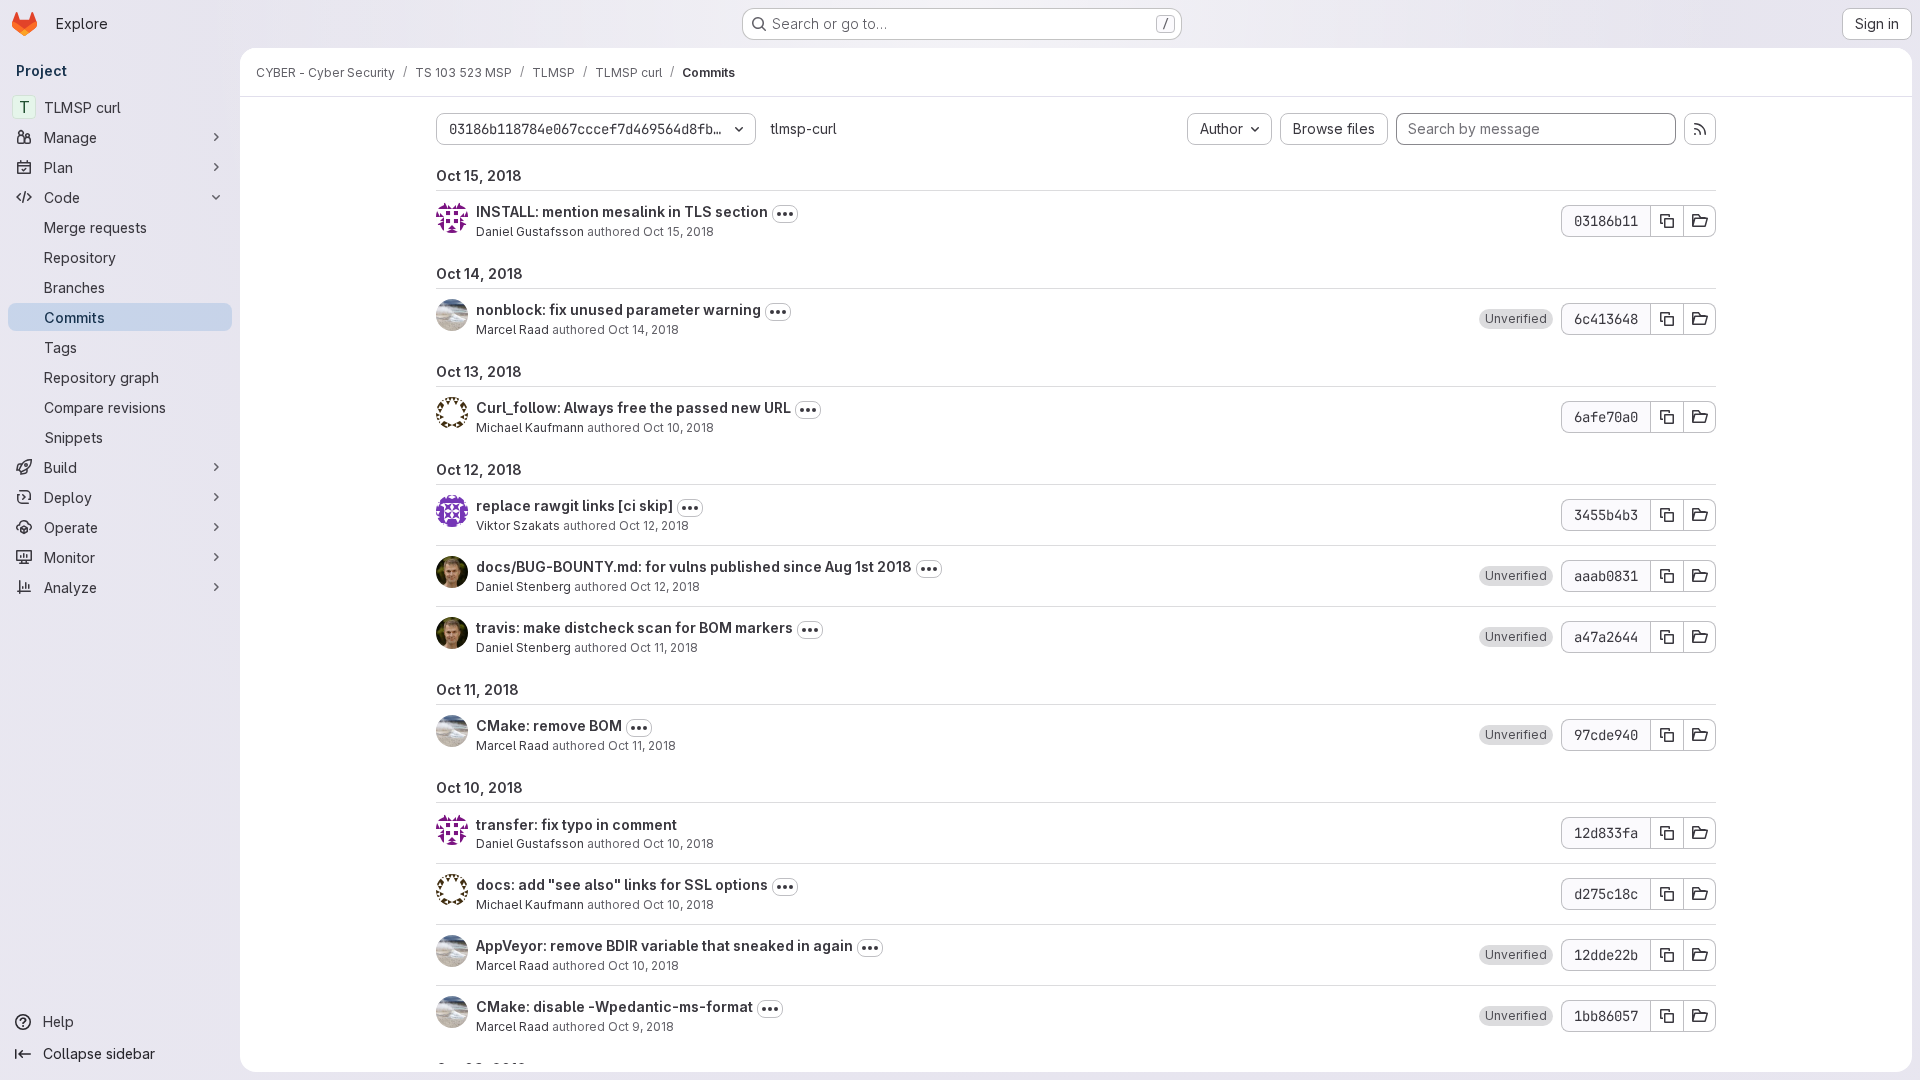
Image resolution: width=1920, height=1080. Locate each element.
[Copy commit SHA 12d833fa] (1667, 833)
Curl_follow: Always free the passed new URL (633, 407)
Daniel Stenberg (523, 586)
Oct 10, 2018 (678, 427)
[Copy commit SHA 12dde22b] (1667, 955)
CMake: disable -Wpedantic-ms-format (614, 1006)
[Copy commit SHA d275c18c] (1667, 894)
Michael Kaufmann (530, 427)
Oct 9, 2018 (641, 1026)
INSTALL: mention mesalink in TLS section (622, 211)
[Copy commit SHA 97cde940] (1667, 735)
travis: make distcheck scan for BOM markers (634, 627)
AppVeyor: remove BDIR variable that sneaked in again (664, 945)
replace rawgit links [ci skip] (574, 505)
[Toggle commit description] (785, 214)
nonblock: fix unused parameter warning (618, 309)
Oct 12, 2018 (654, 525)
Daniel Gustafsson (530, 231)
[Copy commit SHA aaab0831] (1667, 576)
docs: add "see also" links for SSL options (622, 884)
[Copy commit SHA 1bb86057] (1667, 1016)
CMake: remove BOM (549, 725)
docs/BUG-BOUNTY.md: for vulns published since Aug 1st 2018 (694, 566)
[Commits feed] (1700, 129)
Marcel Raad (512, 329)
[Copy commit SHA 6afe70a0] (1667, 417)
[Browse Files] (1700, 221)
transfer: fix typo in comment (576, 824)
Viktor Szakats (518, 525)
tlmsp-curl (804, 128)
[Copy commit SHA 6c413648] (1667, 319)
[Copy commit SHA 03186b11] (1667, 221)
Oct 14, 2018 (643, 329)
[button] (1516, 319)
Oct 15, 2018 (678, 231)
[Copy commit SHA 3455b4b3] (1667, 515)
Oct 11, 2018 (664, 647)
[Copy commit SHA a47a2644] (1667, 637)
